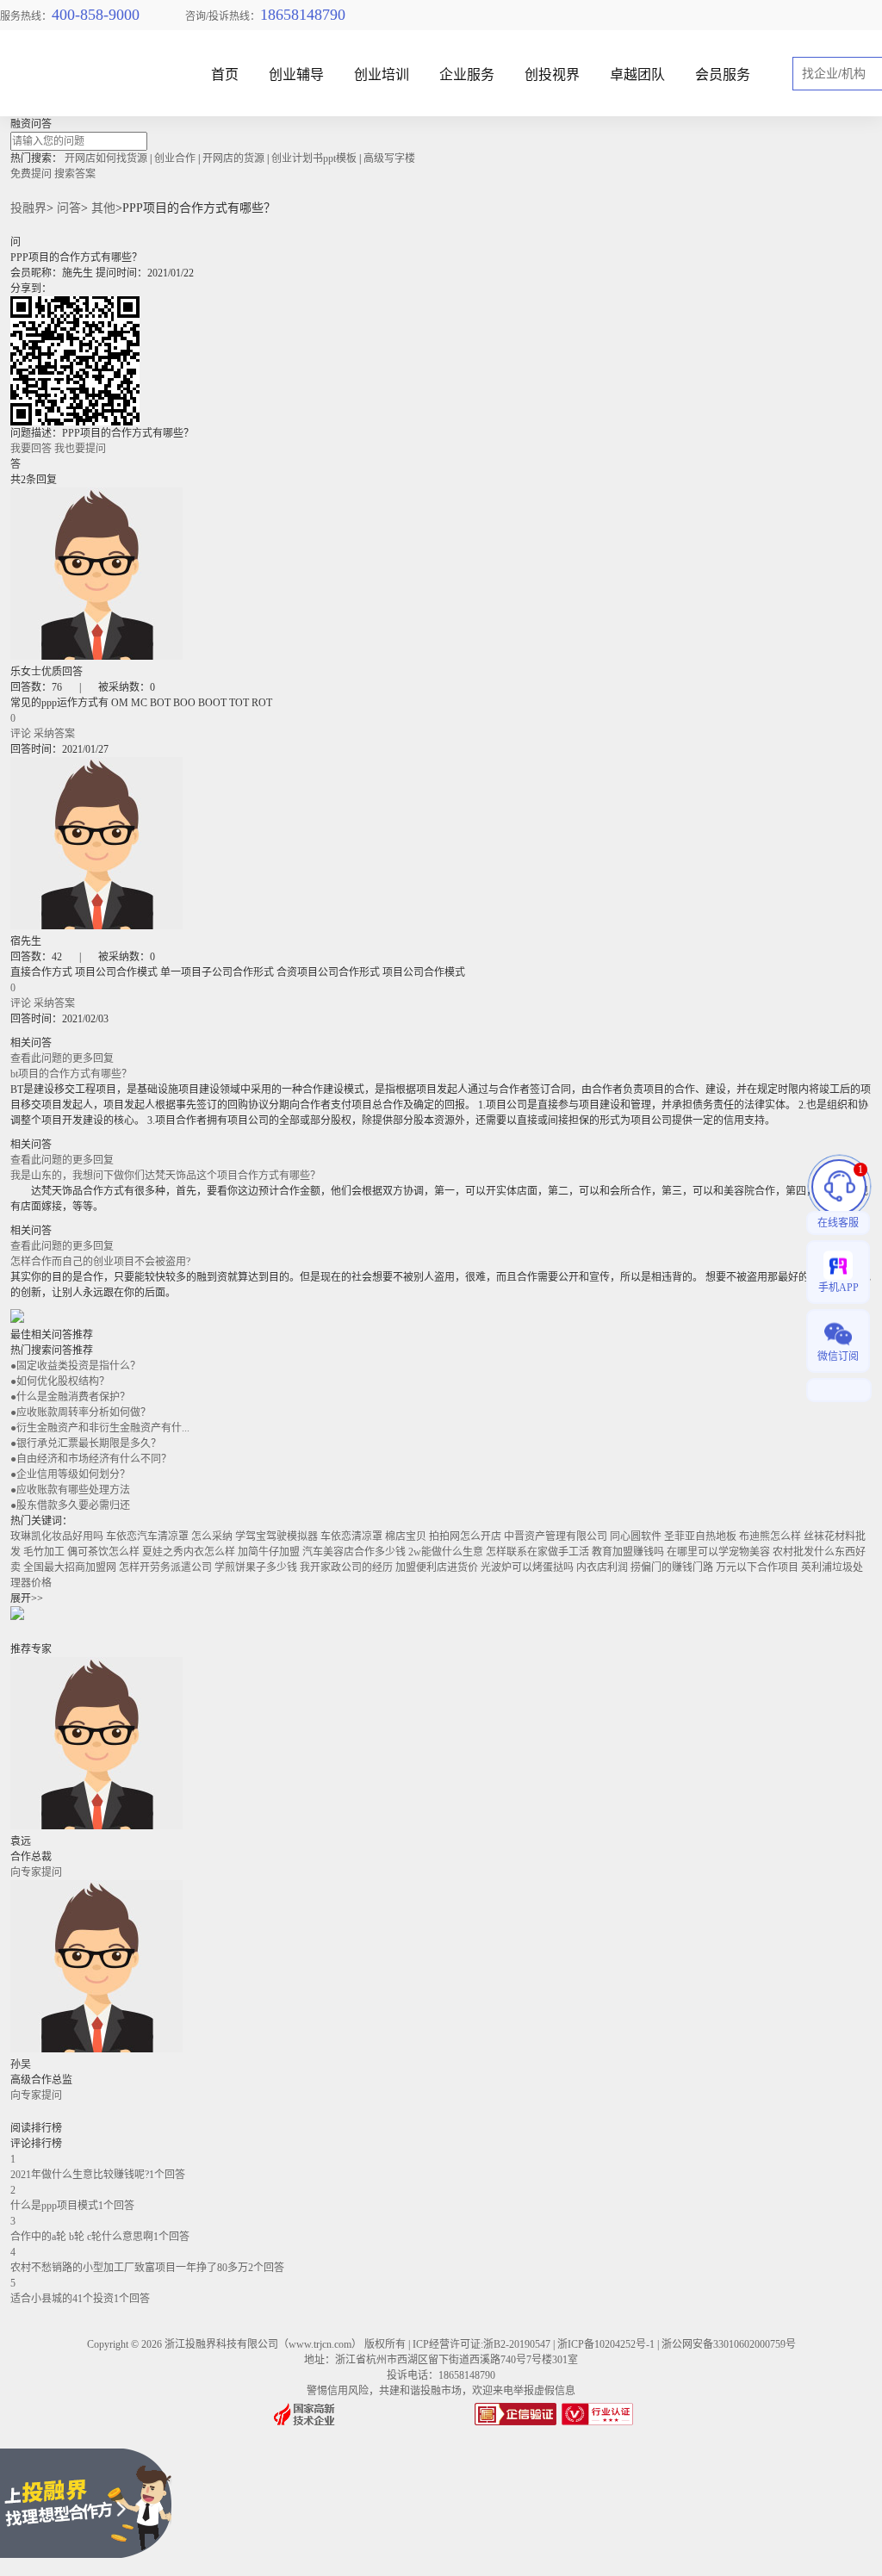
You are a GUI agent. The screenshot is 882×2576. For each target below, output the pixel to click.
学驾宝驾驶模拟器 (276, 1536)
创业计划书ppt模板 (314, 158)
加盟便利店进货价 (437, 1567)
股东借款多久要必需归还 (70, 1505)
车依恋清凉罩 (351, 1536)
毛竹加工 (44, 1552)
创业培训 (382, 75)
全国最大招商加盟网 (70, 1567)
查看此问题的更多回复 (62, 1058)
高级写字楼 (389, 158)
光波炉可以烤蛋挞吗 (527, 1567)
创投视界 (552, 75)
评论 (21, 734)
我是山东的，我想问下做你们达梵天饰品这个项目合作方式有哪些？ (165, 1176)
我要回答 (31, 449)
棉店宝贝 (406, 1536)
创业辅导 (296, 75)
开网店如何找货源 (106, 158)
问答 (69, 208)
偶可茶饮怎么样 (103, 1552)
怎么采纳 (212, 1536)
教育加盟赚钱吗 (628, 1552)
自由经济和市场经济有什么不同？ (91, 1459)
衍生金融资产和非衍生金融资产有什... (100, 1428)
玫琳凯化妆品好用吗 (57, 1536)
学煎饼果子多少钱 (256, 1567)
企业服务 (467, 75)
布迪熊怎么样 (770, 1536)
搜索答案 (75, 174)
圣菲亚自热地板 (700, 1536)
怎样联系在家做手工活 (537, 1552)
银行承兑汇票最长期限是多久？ (86, 1443)
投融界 (28, 208)
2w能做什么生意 (446, 1552)
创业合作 (175, 158)
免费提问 (31, 174)
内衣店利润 (602, 1567)
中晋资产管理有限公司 (556, 1536)
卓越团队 (637, 75)
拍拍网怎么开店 (465, 1536)
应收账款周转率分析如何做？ (81, 1412)
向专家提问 (36, 1872)
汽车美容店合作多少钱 (354, 1552)
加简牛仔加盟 (269, 1552)
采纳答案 (54, 734)
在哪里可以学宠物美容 (718, 1552)
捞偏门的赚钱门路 (672, 1567)
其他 (103, 208)
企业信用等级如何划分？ (70, 1474)
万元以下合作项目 (757, 1567)
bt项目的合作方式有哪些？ (71, 1074)
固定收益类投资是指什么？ (75, 1366)
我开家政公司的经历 (346, 1567)
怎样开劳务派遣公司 (165, 1567)
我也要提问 (80, 449)
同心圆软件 (636, 1536)
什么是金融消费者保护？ (70, 1397)
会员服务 (723, 75)
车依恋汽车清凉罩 (147, 1536)
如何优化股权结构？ (60, 1381)
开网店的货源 (233, 158)
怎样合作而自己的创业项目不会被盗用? (100, 1262)
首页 (225, 75)
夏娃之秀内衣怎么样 (189, 1552)
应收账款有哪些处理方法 (70, 1490)
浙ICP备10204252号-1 (606, 2344)
